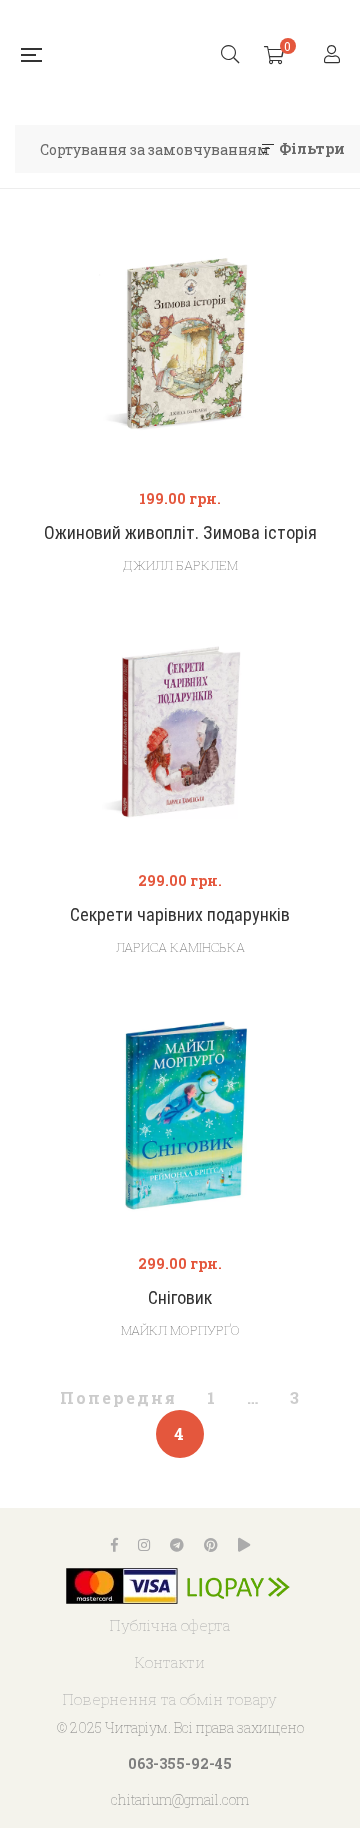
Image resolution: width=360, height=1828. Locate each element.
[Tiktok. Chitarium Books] (244, 1545)
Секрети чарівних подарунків (180, 914)
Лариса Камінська (180, 947)
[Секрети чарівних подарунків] (180, 736)
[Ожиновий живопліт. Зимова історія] (180, 354)
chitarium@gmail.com (180, 1799)
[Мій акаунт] (334, 55)
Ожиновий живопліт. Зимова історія (180, 532)
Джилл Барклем (180, 565)
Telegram (177, 1545)
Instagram (144, 1545)
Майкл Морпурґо (180, 1330)
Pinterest (211, 1545)
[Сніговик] (180, 1119)
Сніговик (180, 1297)
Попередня (118, 1397)
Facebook (114, 1545)
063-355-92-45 (180, 1763)
